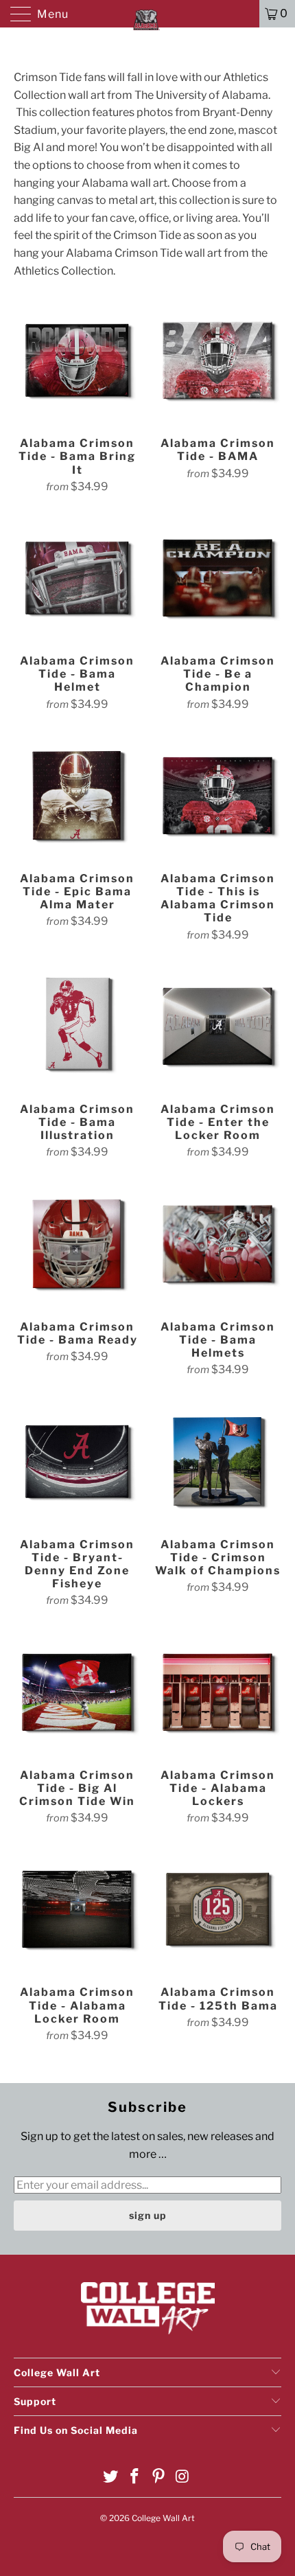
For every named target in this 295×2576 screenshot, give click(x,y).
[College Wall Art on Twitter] (111, 2477)
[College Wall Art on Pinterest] (159, 2477)
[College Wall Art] (148, 14)
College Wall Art (163, 2518)
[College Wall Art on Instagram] (182, 2477)
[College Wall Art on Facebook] (135, 2477)
